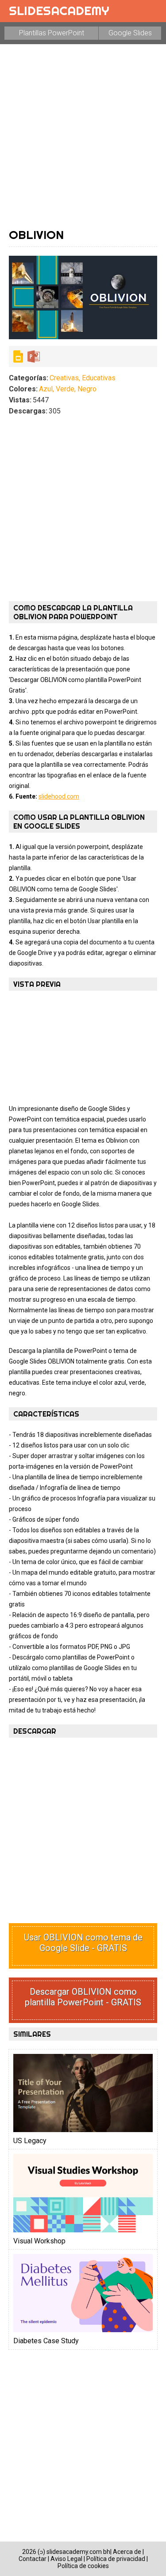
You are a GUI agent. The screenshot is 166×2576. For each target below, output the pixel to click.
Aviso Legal (66, 2559)
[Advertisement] (83, 136)
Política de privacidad (116, 2559)
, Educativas (97, 378)
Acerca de (127, 2552)
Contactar (33, 2559)
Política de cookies (83, 2566)
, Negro (85, 389)
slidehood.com (59, 796)
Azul (46, 389)
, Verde (64, 389)
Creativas (64, 378)
